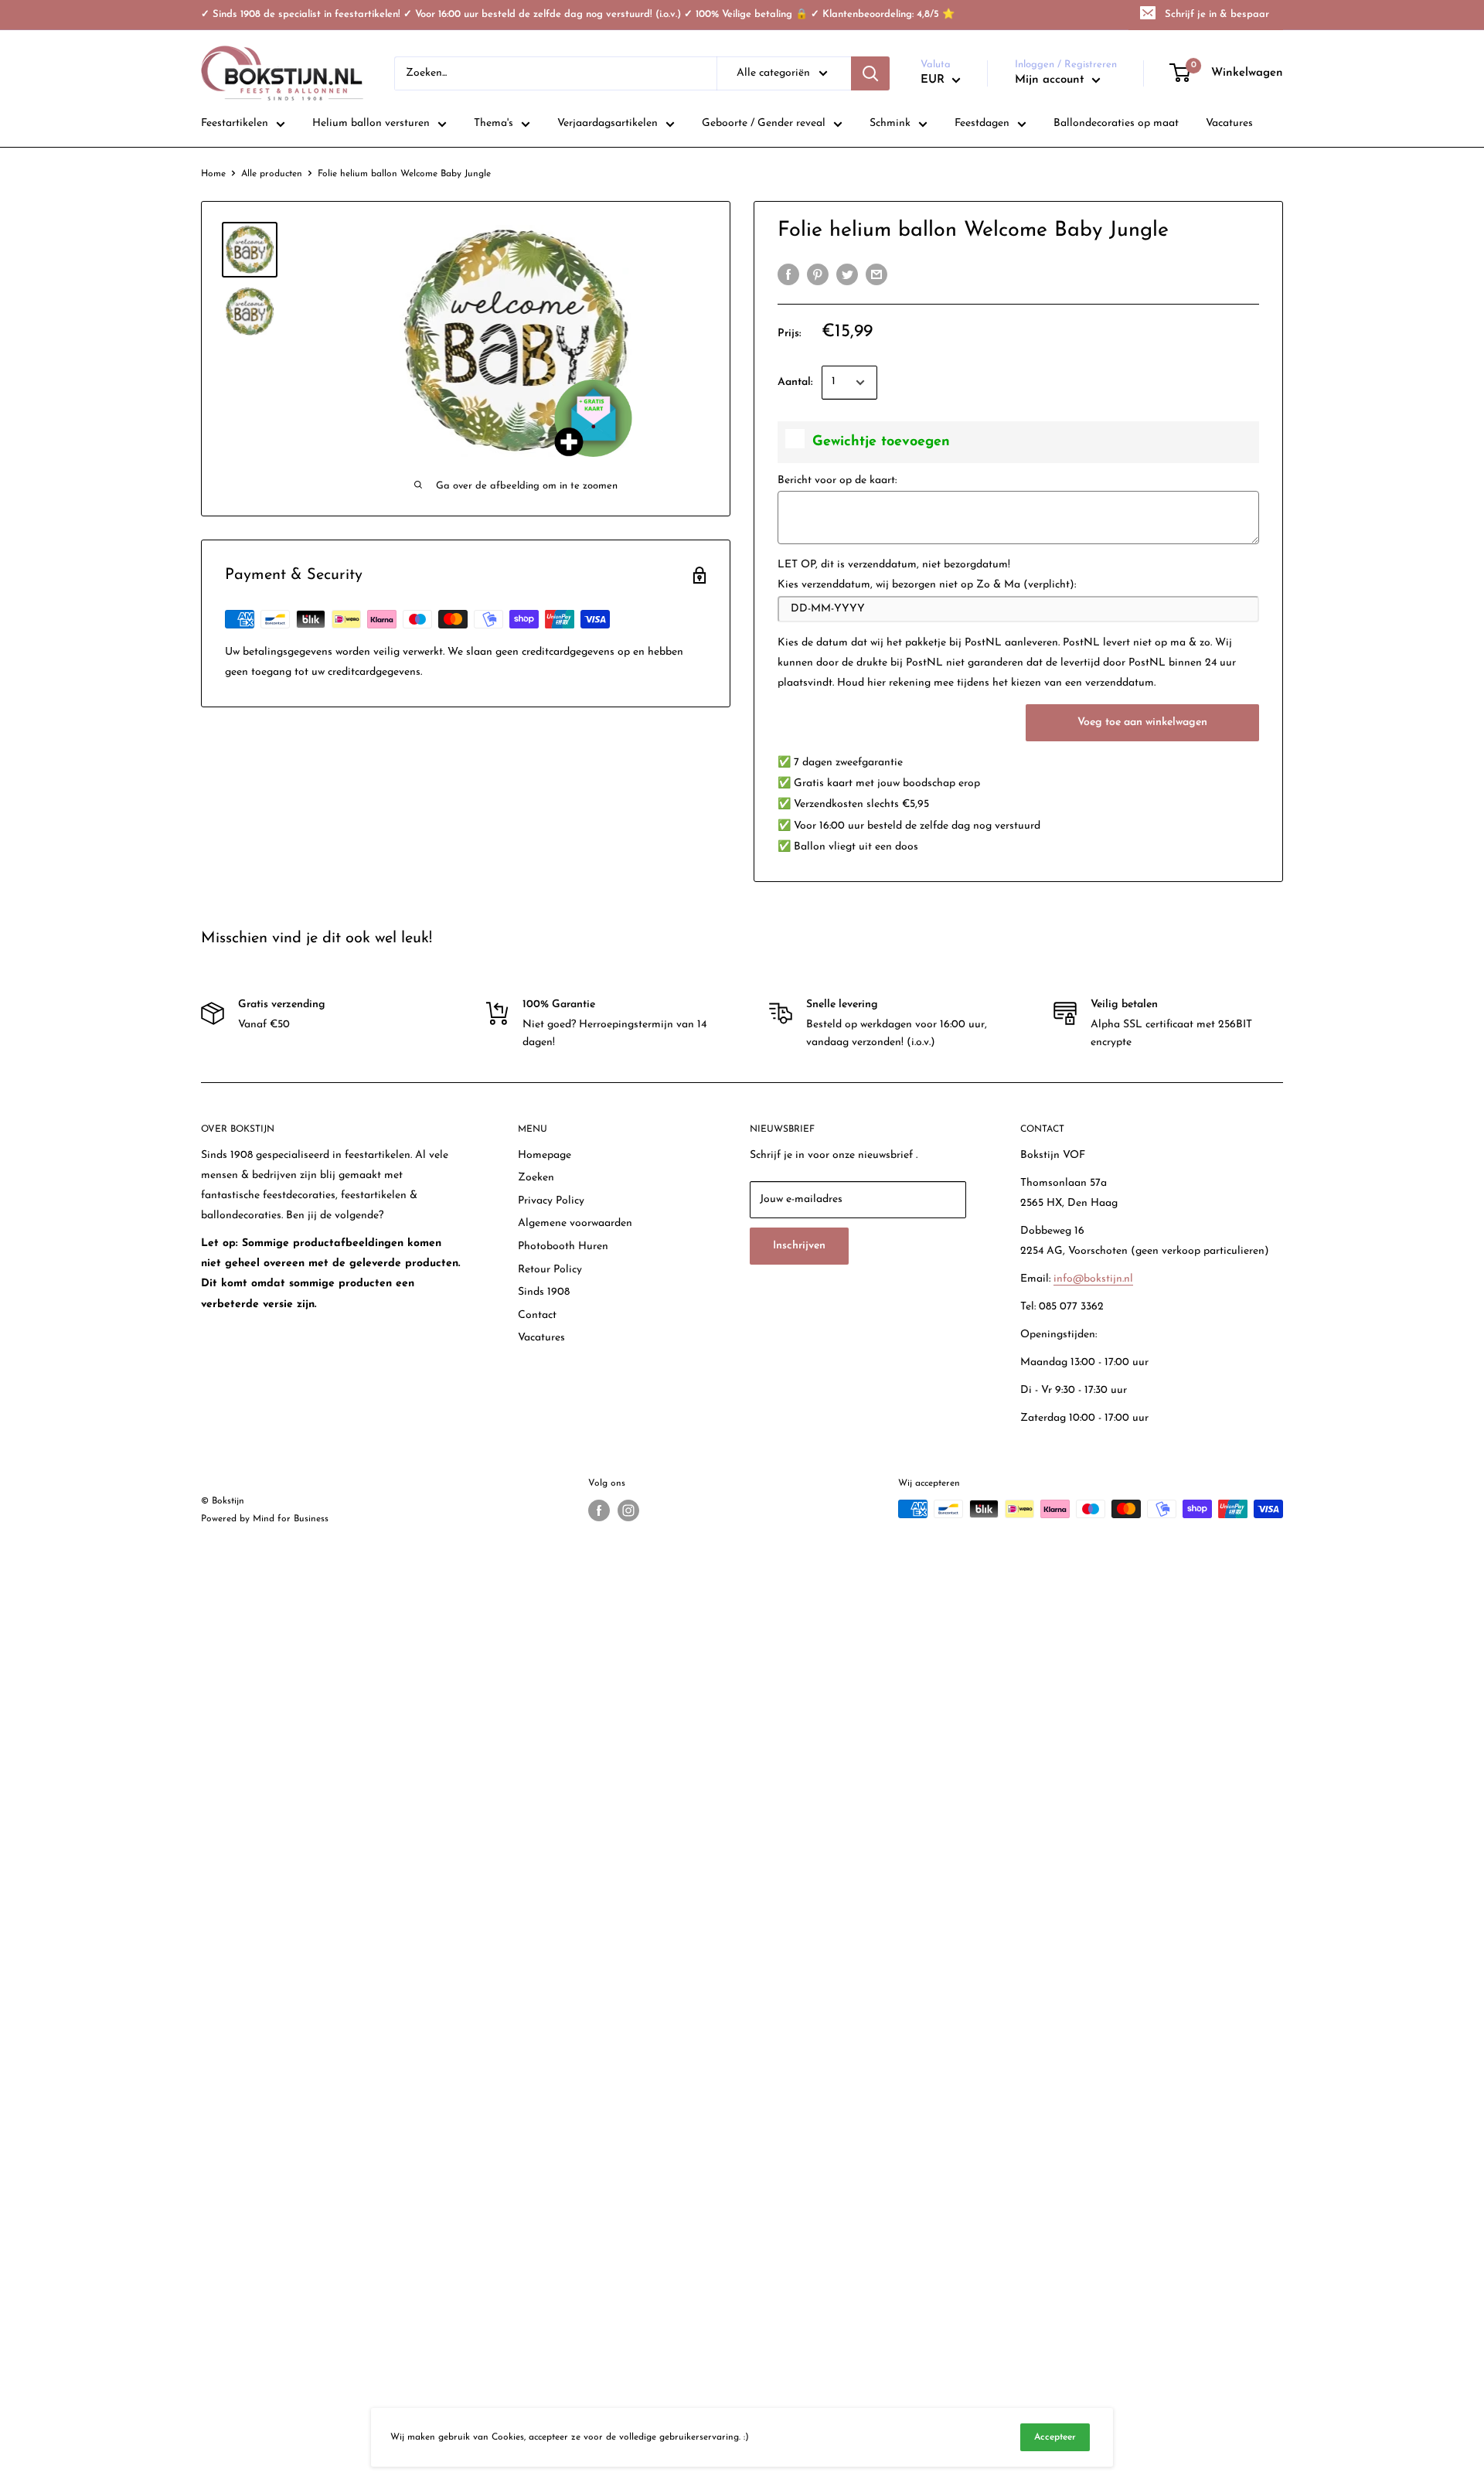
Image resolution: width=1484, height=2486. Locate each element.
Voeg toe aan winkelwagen (1142, 722)
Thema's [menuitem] (494, 123)
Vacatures (541, 1338)
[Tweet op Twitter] (847, 274)
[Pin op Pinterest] (818, 274)
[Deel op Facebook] (788, 274)
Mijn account (1052, 80)
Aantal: (795, 382)
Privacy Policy (551, 1201)
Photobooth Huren (563, 1246)
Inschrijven (799, 1246)
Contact (537, 1315)
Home (213, 174)
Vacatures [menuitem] (1229, 123)
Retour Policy (550, 1270)
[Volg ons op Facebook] (599, 1510)
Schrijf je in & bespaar (1217, 14)
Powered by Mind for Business (265, 1519)
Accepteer (1055, 2437)
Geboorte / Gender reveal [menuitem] (764, 123)
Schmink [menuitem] (890, 123)
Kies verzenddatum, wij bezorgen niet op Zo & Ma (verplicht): (927, 585)
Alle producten (272, 174)
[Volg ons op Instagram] (628, 1510)
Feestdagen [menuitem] (982, 123)
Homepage (545, 1155)
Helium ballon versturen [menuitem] (371, 123)
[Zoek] (870, 73)
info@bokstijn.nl (1093, 1279)
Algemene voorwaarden (575, 1223)
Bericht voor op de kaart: (837, 480)
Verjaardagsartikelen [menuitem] (608, 123)
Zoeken (536, 1178)
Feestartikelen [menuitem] (235, 123)
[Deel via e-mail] (876, 274)
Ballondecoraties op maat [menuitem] (1116, 123)
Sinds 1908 (544, 1292)
